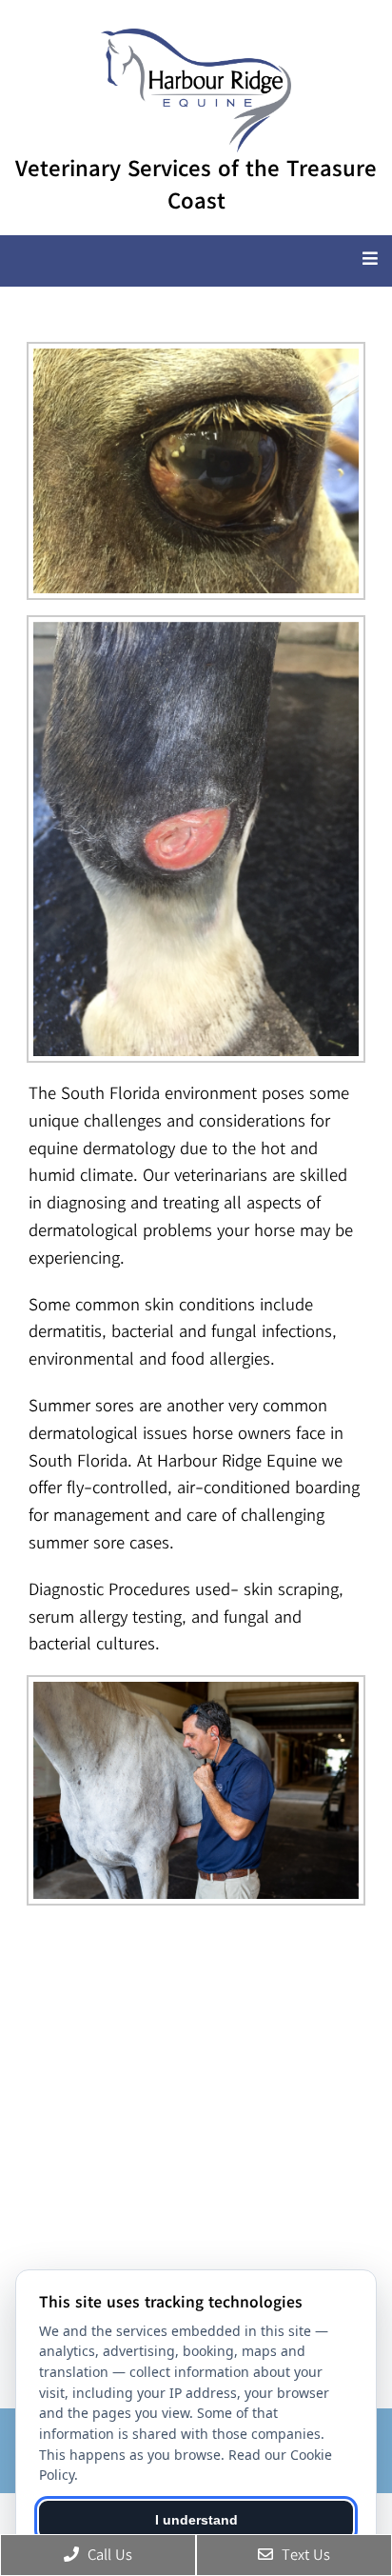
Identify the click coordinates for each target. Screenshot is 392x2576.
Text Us (304, 2554)
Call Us (108, 2554)
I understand (196, 2520)
